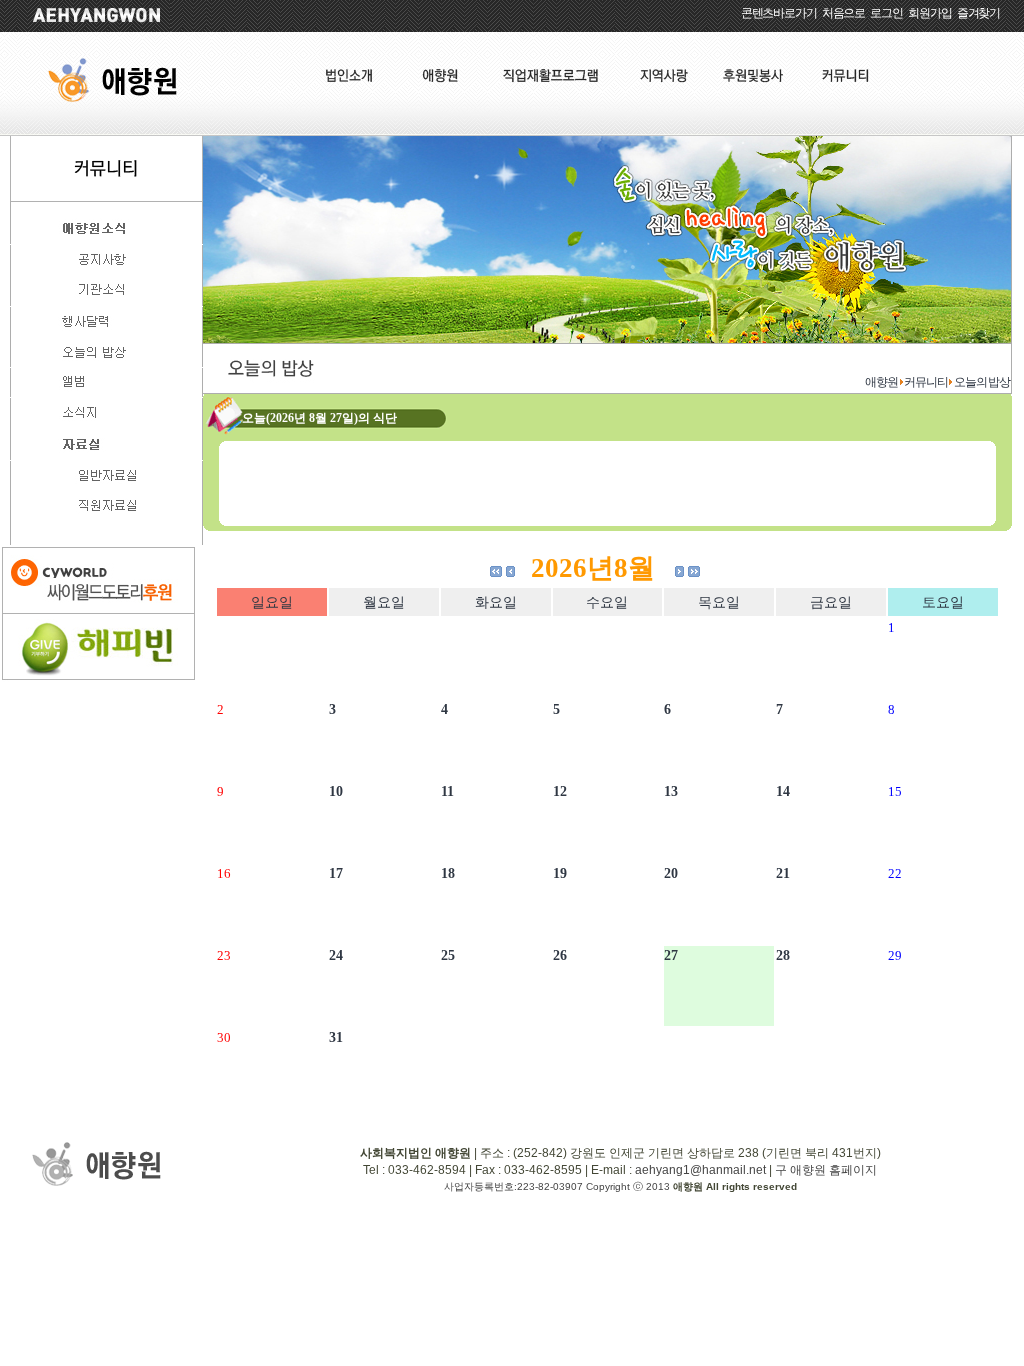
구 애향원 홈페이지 (826, 1170)
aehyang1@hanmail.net (700, 1170)
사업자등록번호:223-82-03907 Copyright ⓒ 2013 (558, 1186)
